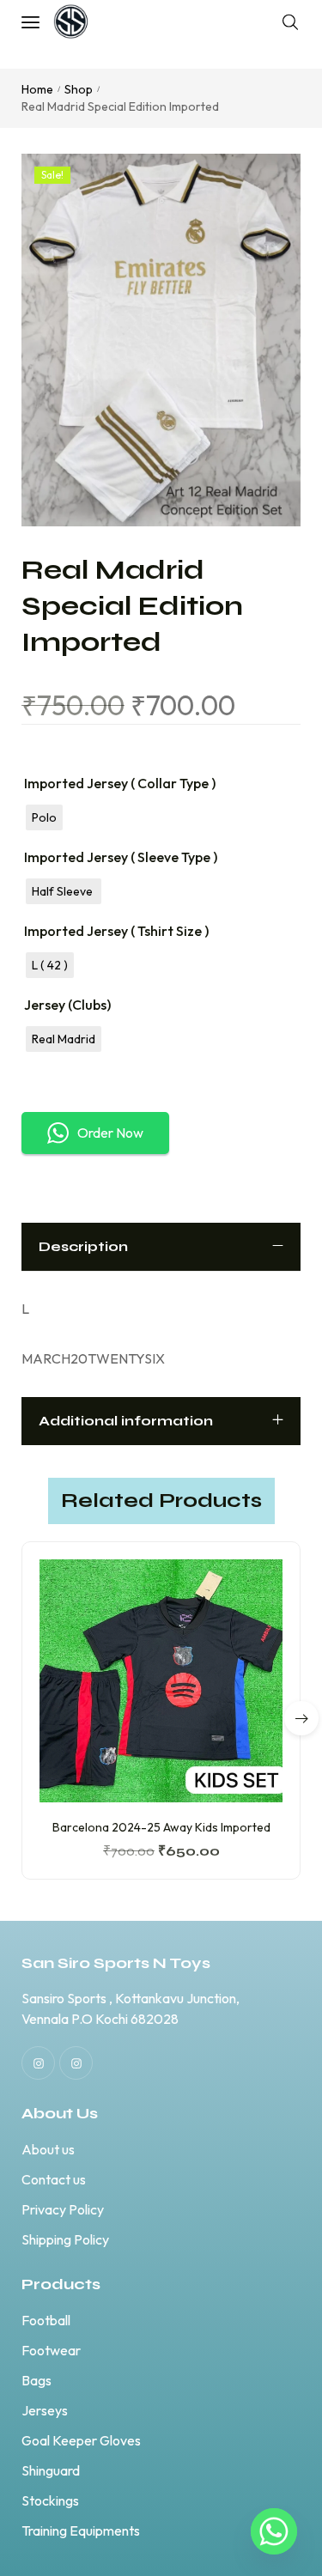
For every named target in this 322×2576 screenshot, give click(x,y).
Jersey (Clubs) (67, 1005)
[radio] (44, 817)
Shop (79, 89)
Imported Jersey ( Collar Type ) (120, 783)
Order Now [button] (110, 1133)
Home (37, 89)
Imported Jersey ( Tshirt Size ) (116, 931)
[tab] (161, 1247)
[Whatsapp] (274, 2531)
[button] (301, 1718)
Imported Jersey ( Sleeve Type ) (121, 857)
